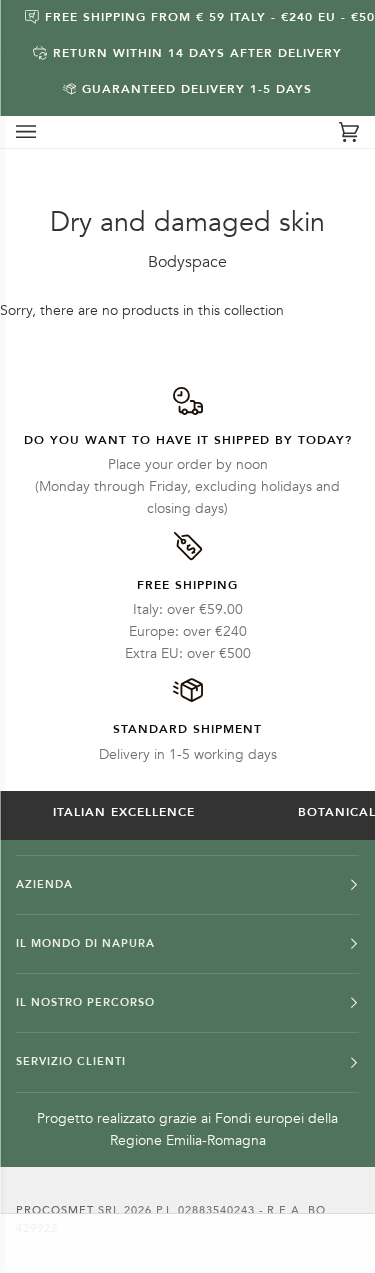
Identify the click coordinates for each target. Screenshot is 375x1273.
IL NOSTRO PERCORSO (85, 1002)
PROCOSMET (57, 1210)
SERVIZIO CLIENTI (71, 1061)
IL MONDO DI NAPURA (85, 943)
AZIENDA (44, 884)
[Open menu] (46, 132)
